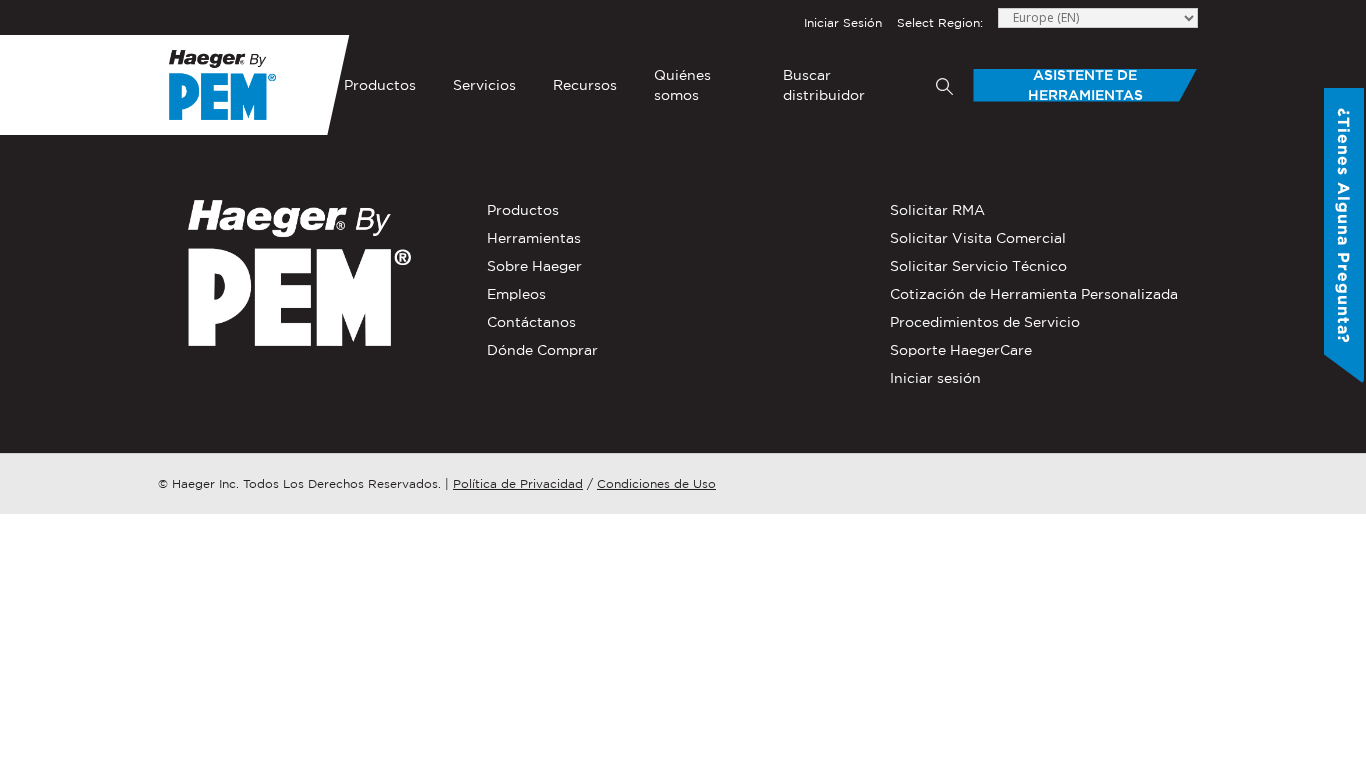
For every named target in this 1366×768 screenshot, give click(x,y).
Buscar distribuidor (824, 85)
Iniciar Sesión (843, 22)
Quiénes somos (682, 85)
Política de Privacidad (518, 483)
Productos (380, 85)
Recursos (585, 85)
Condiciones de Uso (656, 483)
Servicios (484, 85)
